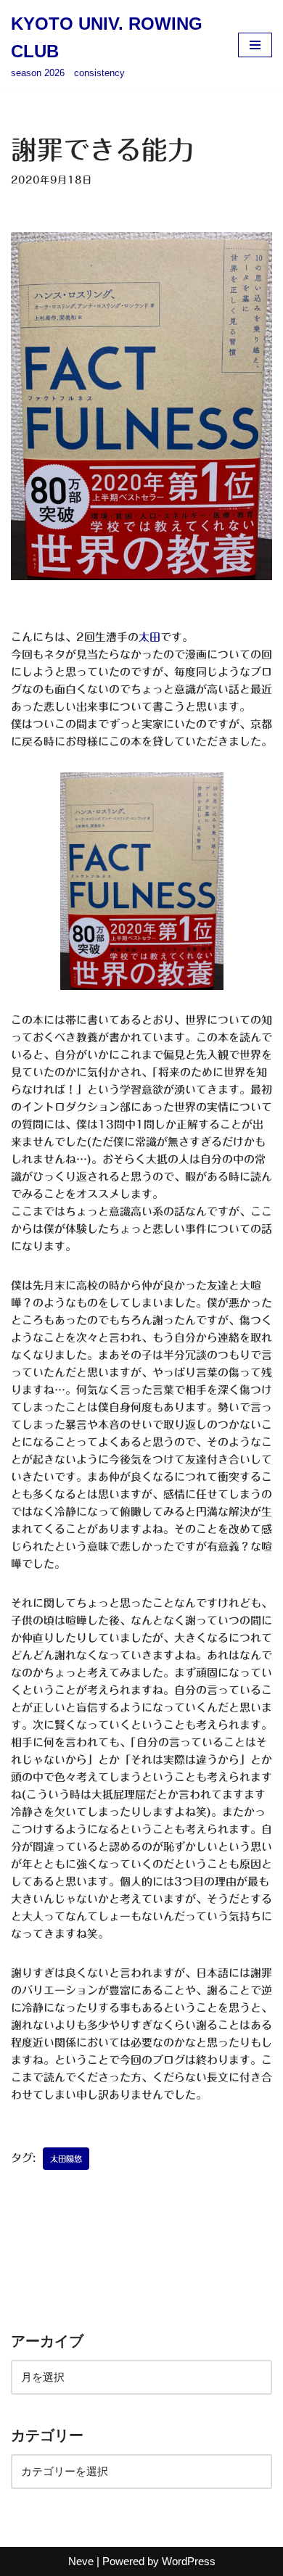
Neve (81, 2561)
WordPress (189, 2561)
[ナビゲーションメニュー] (255, 45)
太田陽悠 (66, 2159)
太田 (149, 637)
